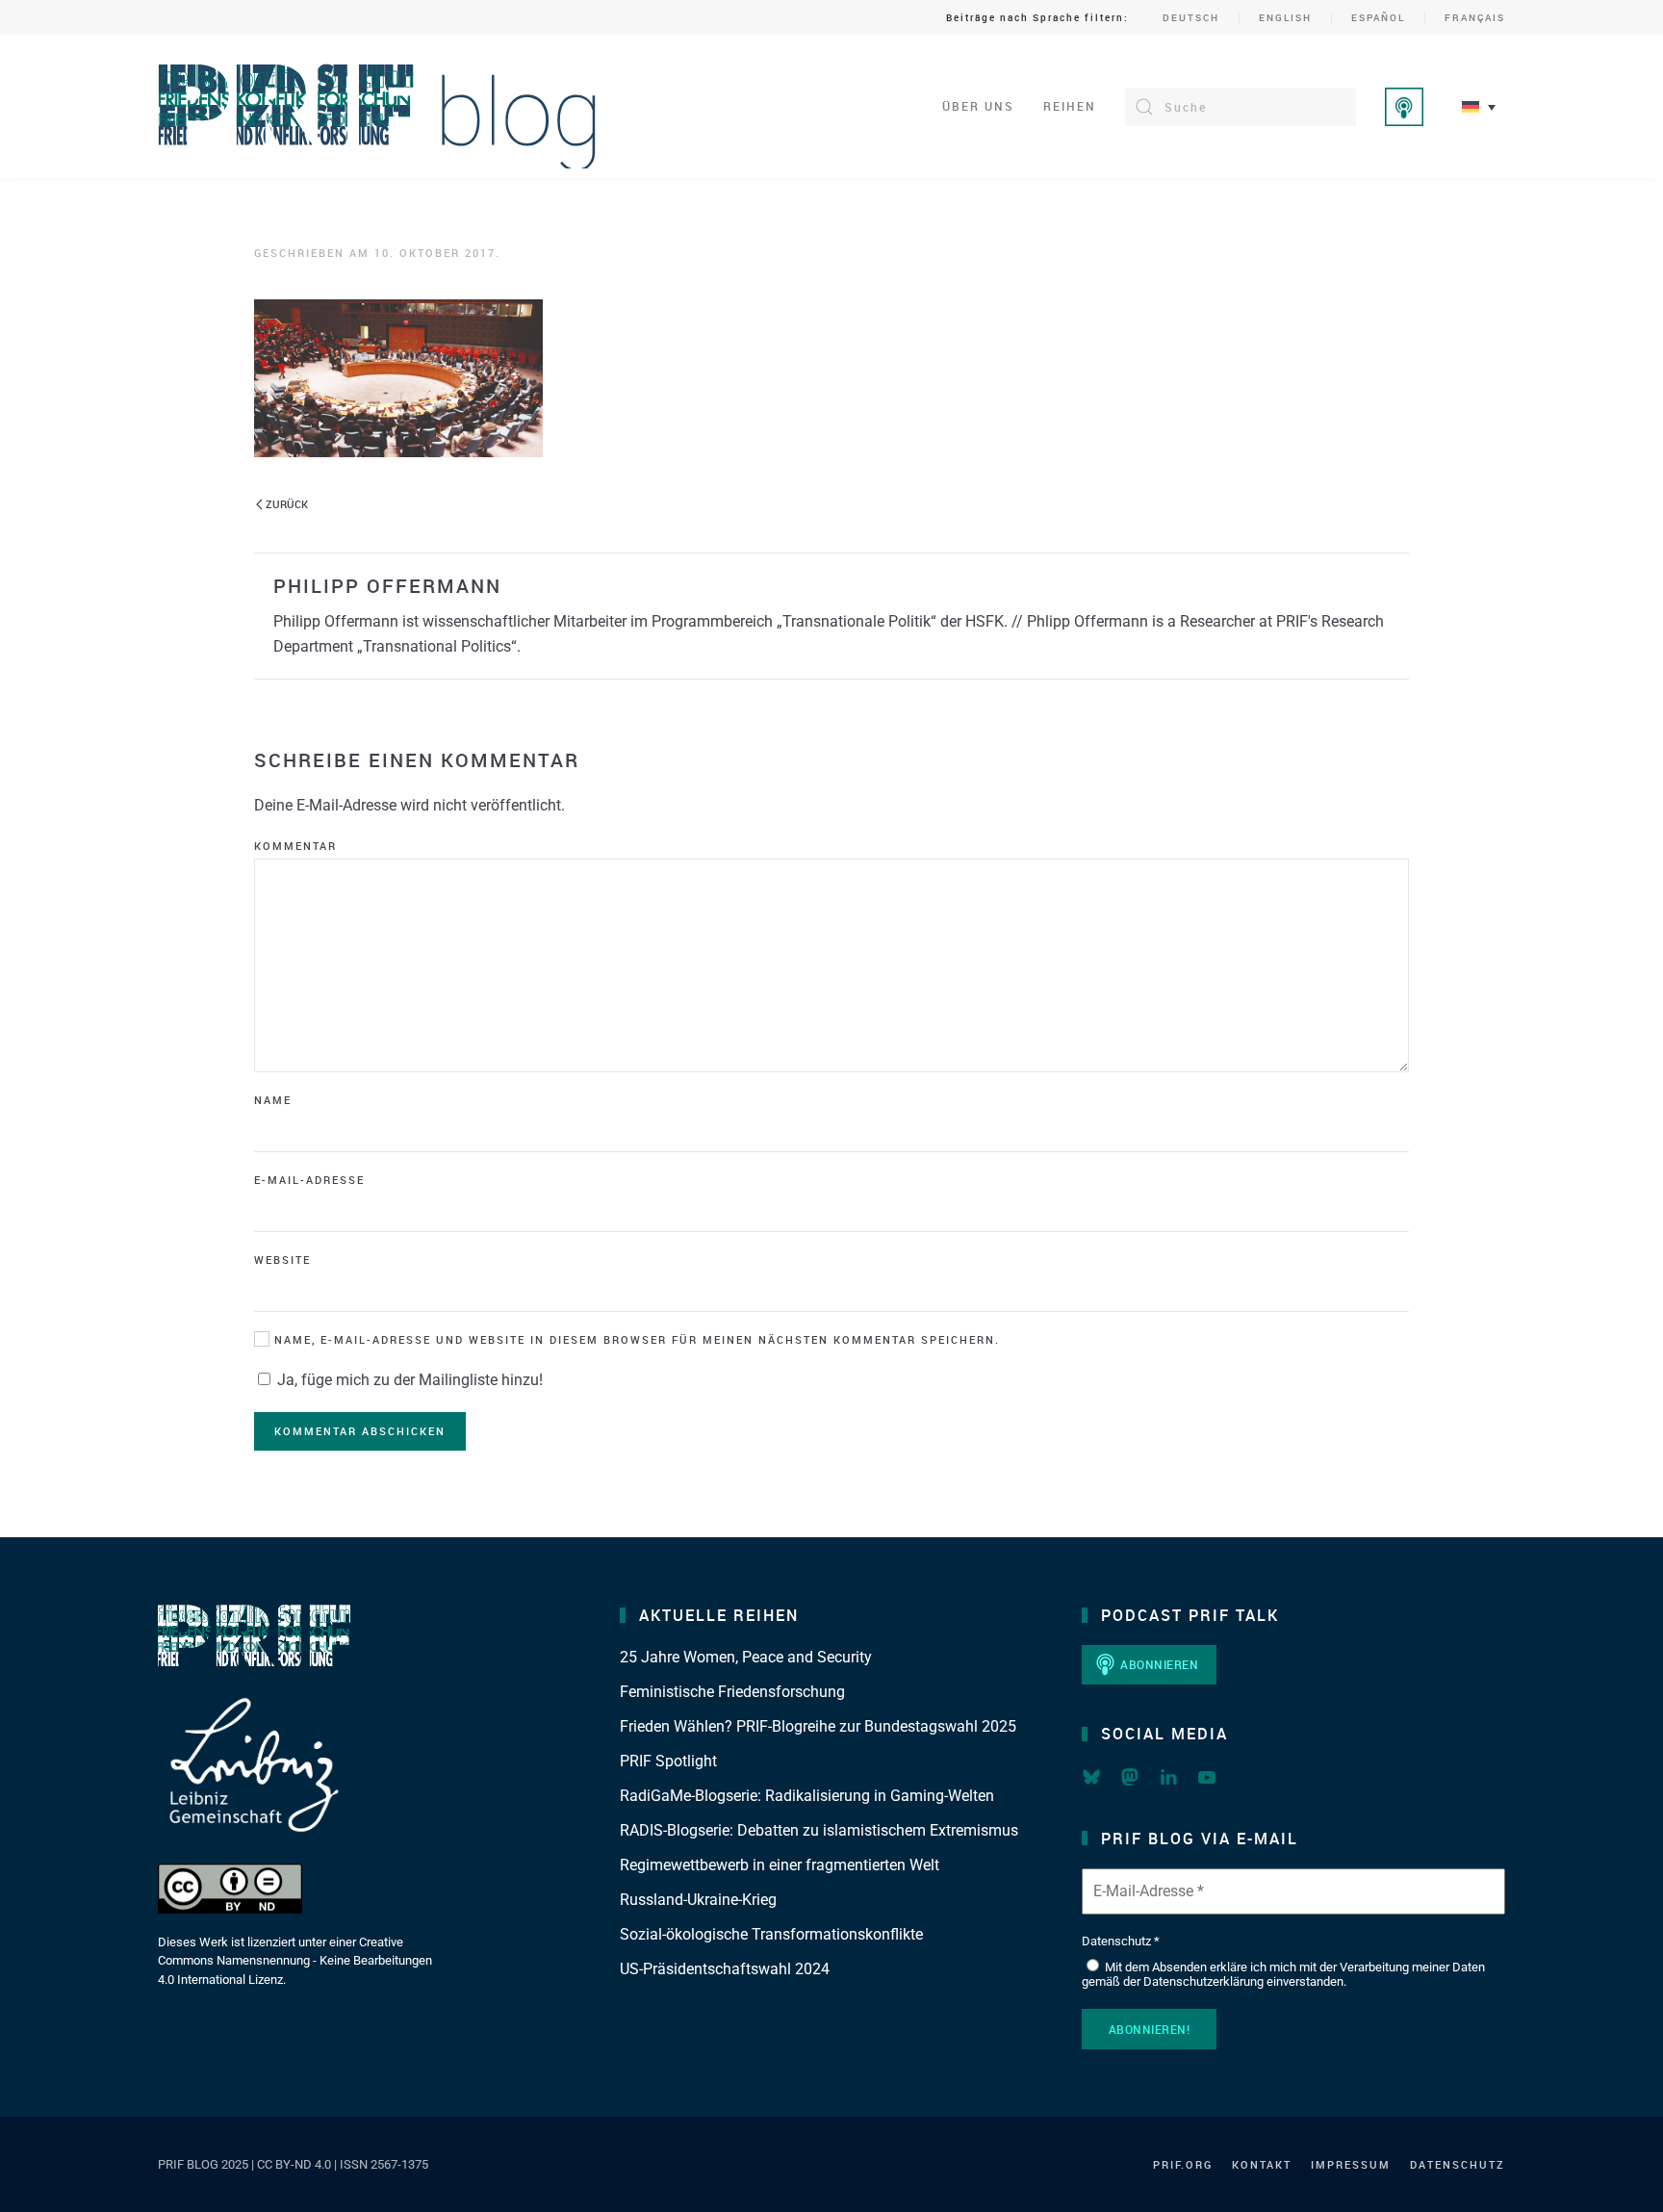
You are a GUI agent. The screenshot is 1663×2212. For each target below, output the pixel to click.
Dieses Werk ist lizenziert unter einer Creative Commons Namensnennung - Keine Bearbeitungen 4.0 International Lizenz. (295, 1961)
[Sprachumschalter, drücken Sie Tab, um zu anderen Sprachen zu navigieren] (1479, 106)
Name (273, 1100)
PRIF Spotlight (668, 1761)
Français (1475, 17)
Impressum (1351, 2164)
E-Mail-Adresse (309, 1180)
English (1285, 17)
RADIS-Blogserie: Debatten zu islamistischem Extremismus (819, 1830)
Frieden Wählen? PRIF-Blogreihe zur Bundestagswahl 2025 (818, 1726)
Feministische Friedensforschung (732, 1692)
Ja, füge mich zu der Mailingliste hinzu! (408, 1380)
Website (282, 1260)
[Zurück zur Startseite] (378, 106)
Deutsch (1191, 17)
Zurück (287, 504)
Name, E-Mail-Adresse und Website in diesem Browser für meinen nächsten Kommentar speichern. (635, 1339)
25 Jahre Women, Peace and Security (746, 1657)
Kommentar (295, 846)
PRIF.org (1183, 2164)
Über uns (978, 106)
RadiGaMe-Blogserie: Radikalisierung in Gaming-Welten (807, 1796)
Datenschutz (1458, 2164)
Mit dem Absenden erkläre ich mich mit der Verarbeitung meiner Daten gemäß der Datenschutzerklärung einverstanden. (1283, 1975)
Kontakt (1262, 2164)
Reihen (1070, 106)
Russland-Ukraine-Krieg (698, 1900)
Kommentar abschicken (360, 1431)
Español (1378, 17)
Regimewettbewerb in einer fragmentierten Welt (780, 1865)
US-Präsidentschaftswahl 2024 (725, 1969)
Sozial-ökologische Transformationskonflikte (771, 1934)
